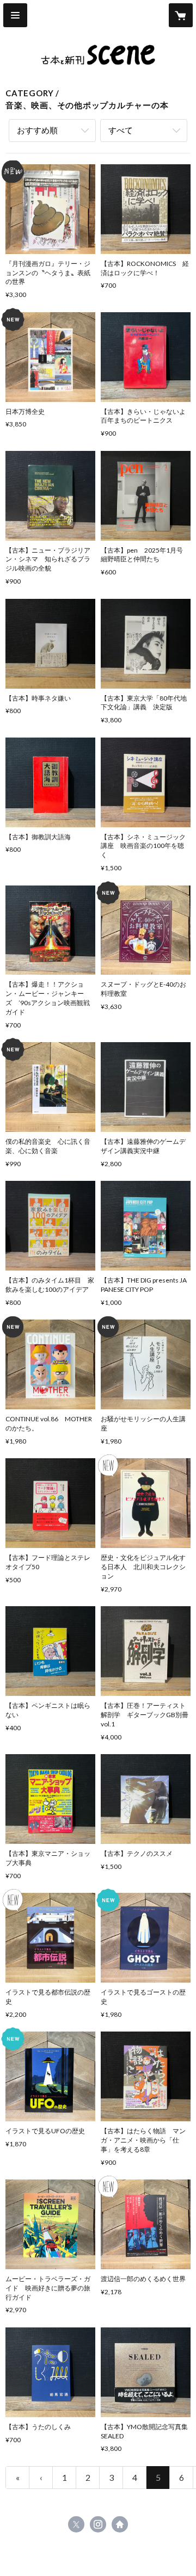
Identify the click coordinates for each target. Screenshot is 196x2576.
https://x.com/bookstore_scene (76, 2524)
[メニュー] (15, 15)
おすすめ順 (37, 130)
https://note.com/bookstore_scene (120, 2524)
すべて (121, 130)
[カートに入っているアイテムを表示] (181, 15)
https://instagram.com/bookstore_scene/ (98, 2524)
